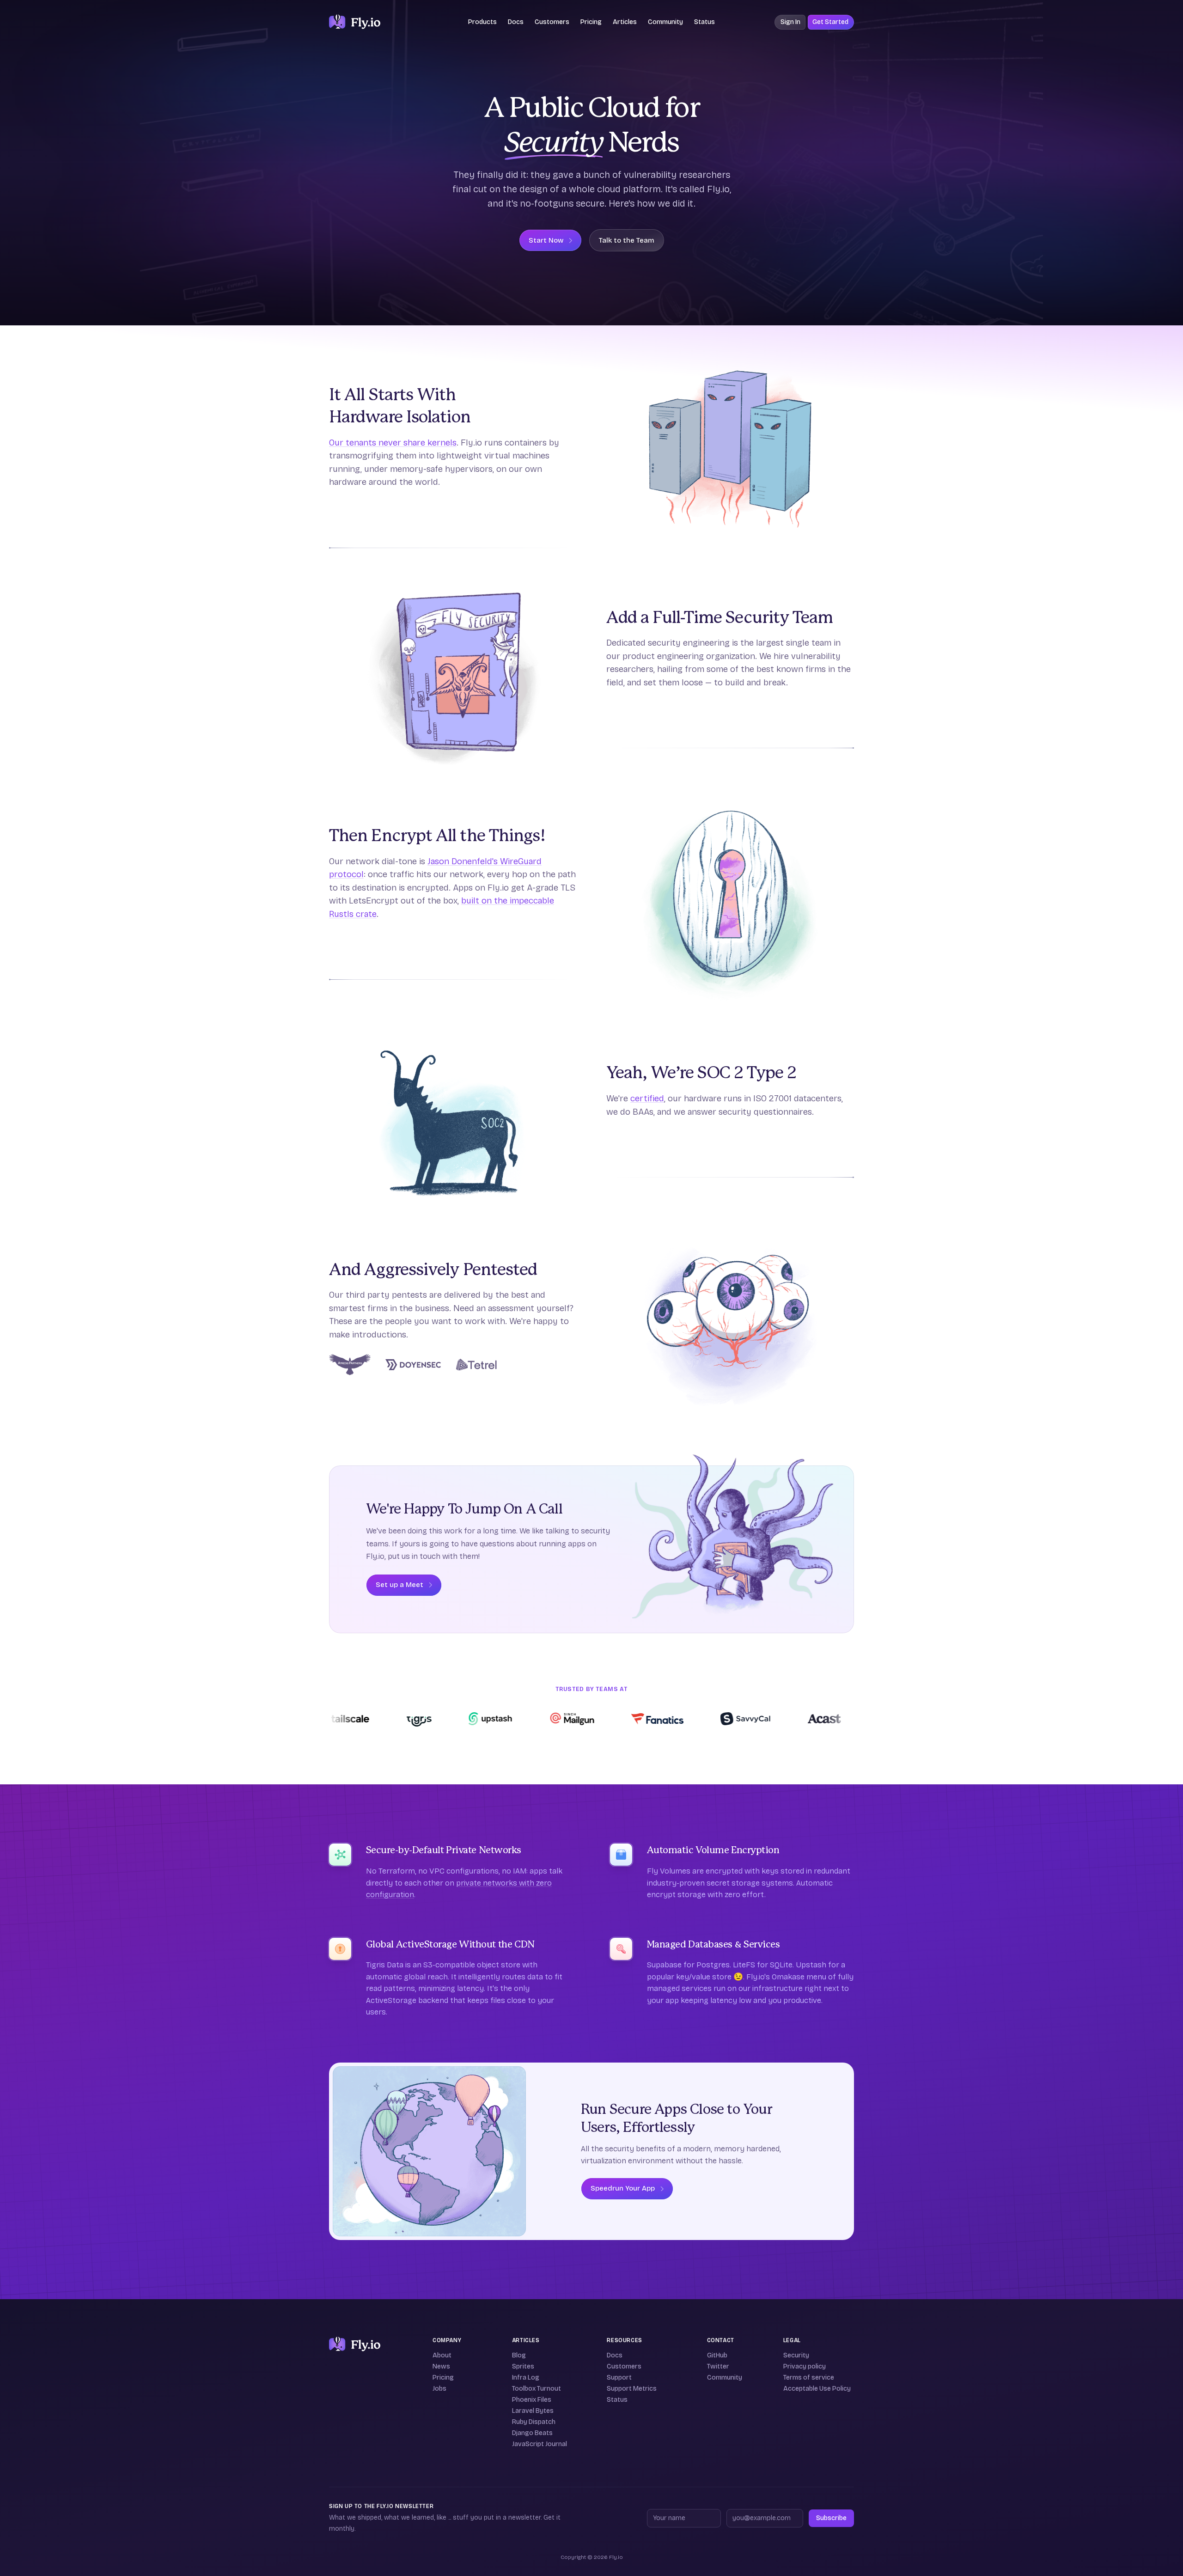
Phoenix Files (532, 2400)
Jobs (439, 2389)
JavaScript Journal (540, 2444)
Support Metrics (632, 2389)
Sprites (523, 2366)
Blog (519, 2355)
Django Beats (532, 2433)
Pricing (591, 22)
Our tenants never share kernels (393, 443)
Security (796, 2355)
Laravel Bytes (533, 2411)
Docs (615, 2355)
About (442, 2355)
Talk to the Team (627, 240)
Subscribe (831, 2518)
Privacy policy (805, 2366)
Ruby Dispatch (534, 2422)
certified (647, 1098)
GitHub (717, 2355)
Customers (552, 22)
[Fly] (355, 2344)
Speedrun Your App (623, 2188)
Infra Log (526, 2378)
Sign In (790, 22)
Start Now (546, 240)
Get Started (830, 22)
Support (619, 2378)
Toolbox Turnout (537, 2389)
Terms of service (809, 2378)
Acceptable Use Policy (817, 2389)
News (441, 2366)
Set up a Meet (399, 1585)
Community (665, 22)
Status (704, 22)
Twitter (718, 2366)
